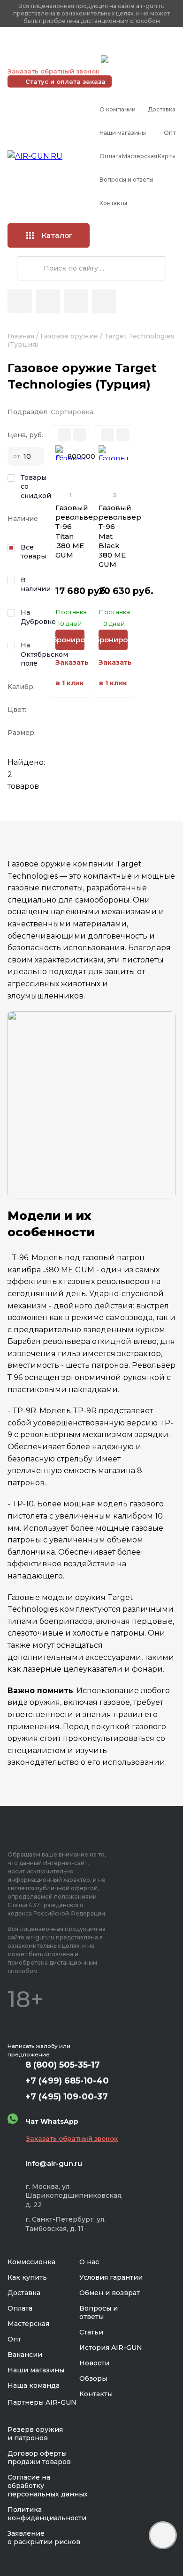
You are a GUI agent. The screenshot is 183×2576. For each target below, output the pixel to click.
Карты (167, 156)
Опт (170, 133)
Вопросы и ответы (126, 180)
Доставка (162, 109)
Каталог (57, 235)
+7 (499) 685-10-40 (52, 47)
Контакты (113, 203)
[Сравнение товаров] (48, 301)
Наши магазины (123, 133)
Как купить (27, 2277)
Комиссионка (31, 2262)
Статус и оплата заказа (65, 81)
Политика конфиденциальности (47, 2514)
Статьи (91, 2332)
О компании (118, 109)
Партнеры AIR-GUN (42, 2402)
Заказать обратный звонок (53, 71)
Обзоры (93, 2378)
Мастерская (140, 156)
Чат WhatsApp (135, 60)
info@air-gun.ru (54, 2163)
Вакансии (25, 2355)
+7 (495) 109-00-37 (52, 59)
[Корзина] (104, 301)
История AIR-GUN (111, 2348)
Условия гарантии (111, 2277)
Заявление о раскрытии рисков (44, 2538)
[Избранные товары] (76, 301)
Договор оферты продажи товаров (39, 2458)
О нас (89, 2262)
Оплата (111, 156)
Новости (94, 2363)
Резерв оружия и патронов (35, 2434)
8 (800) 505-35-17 (63, 2065)
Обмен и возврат (110, 2293)
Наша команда (34, 2385)
